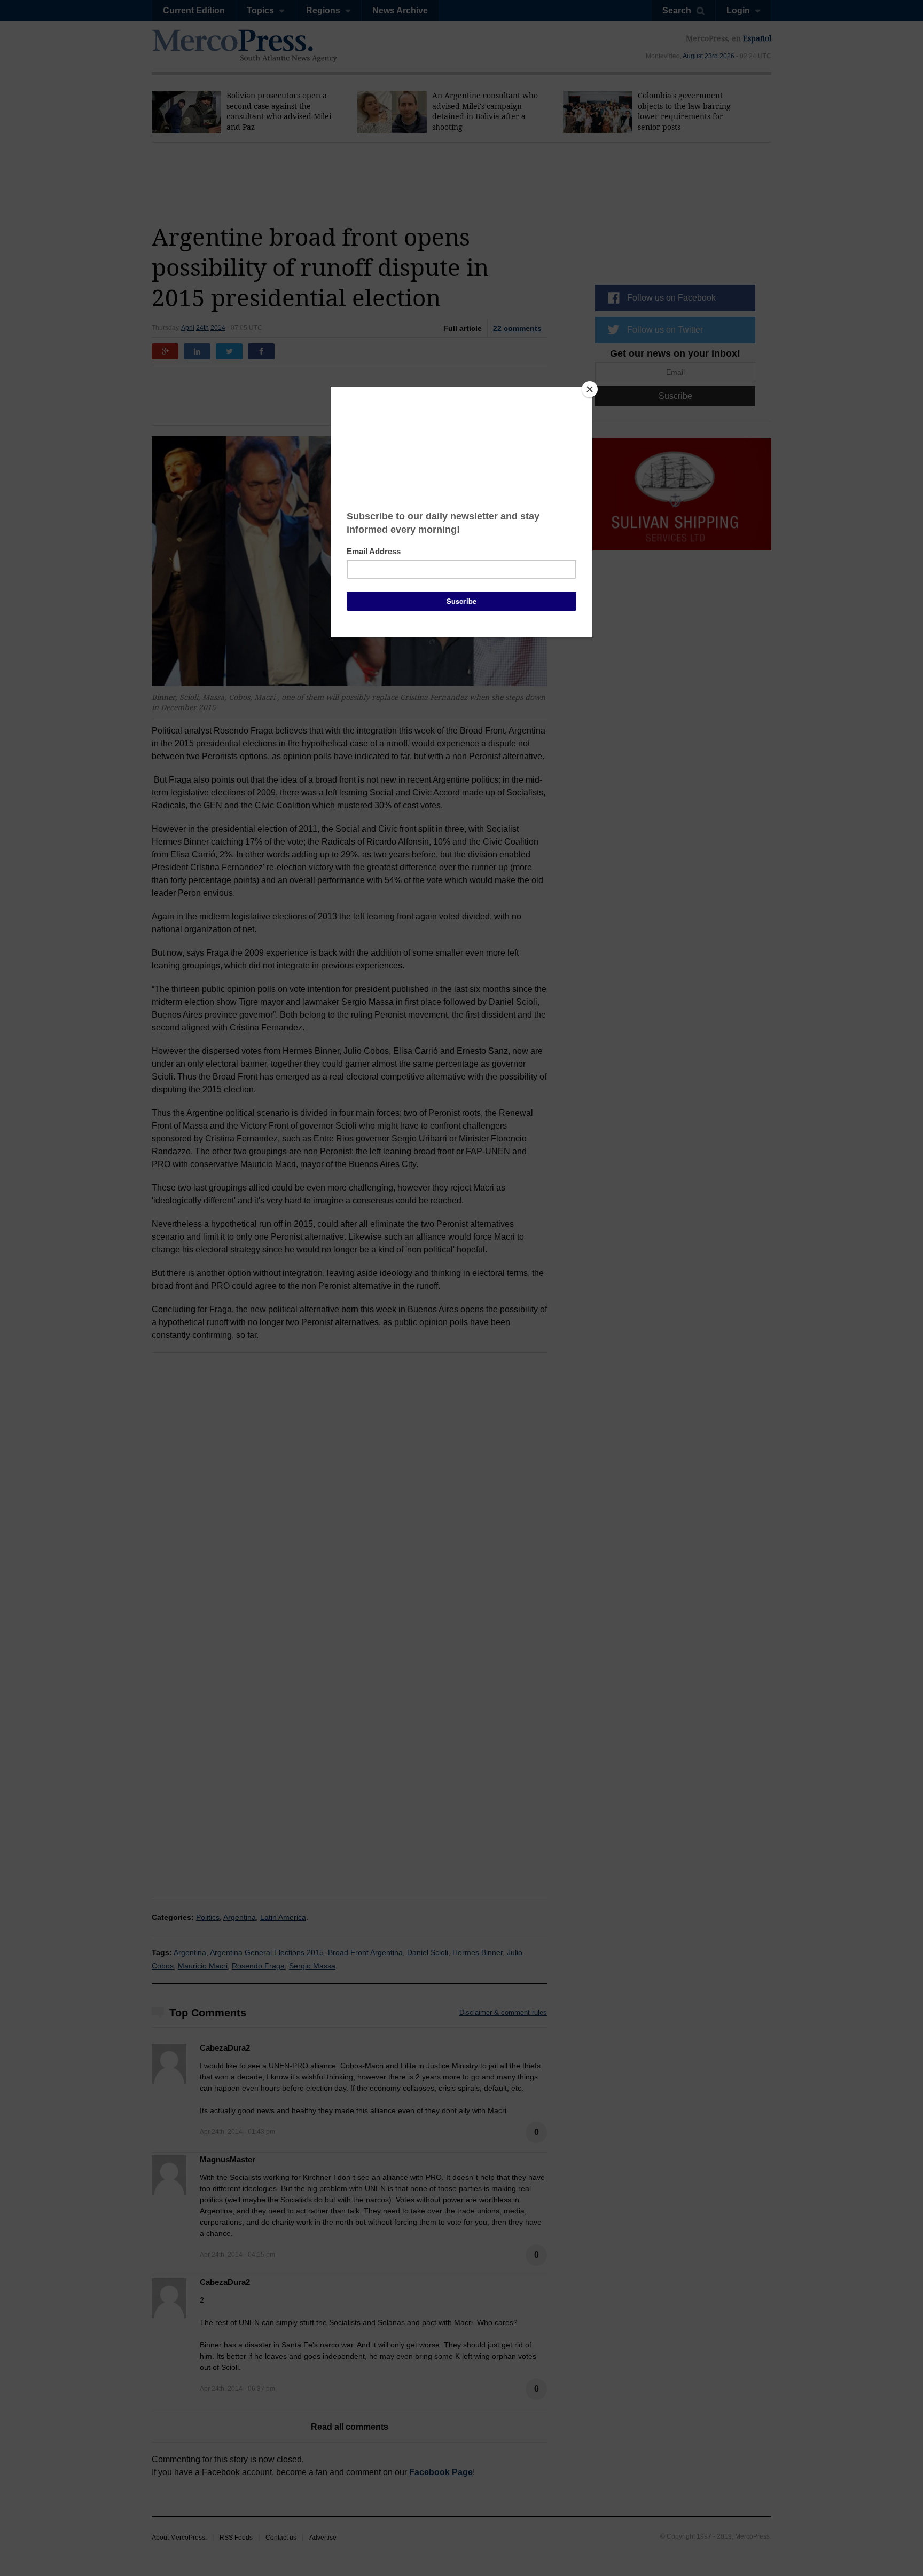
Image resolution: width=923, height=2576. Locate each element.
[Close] (590, 389)
